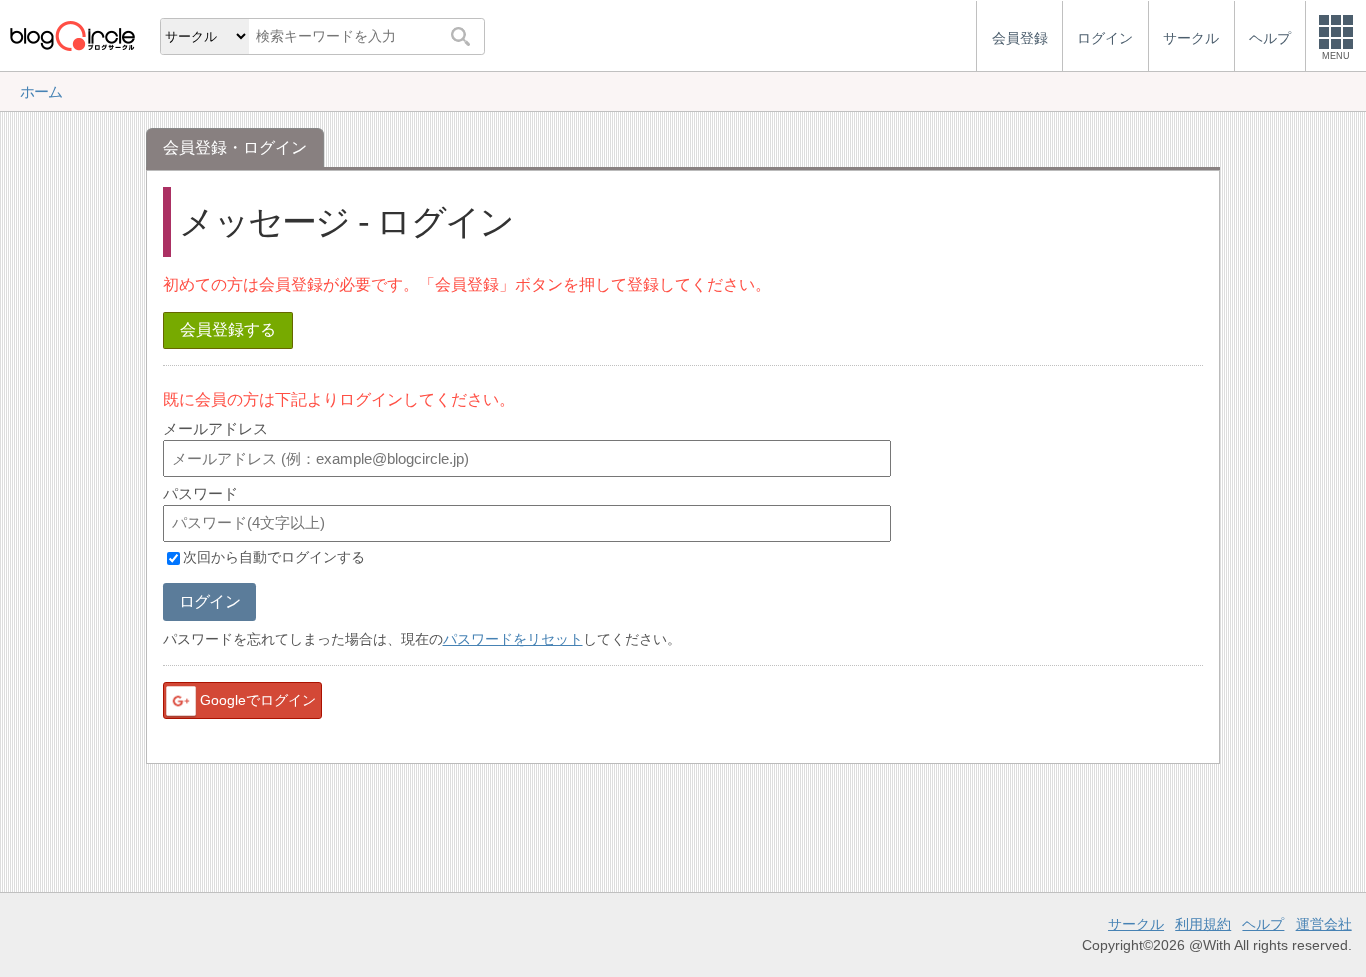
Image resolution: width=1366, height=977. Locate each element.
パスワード (200, 493)
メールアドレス (215, 428)
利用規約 (1203, 924)
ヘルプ (1263, 924)
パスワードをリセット (513, 639)
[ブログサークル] (72, 35)
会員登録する (228, 329)
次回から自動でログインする (274, 558)
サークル (1136, 924)
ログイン (209, 601)
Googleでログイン (258, 700)
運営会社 (1324, 924)
